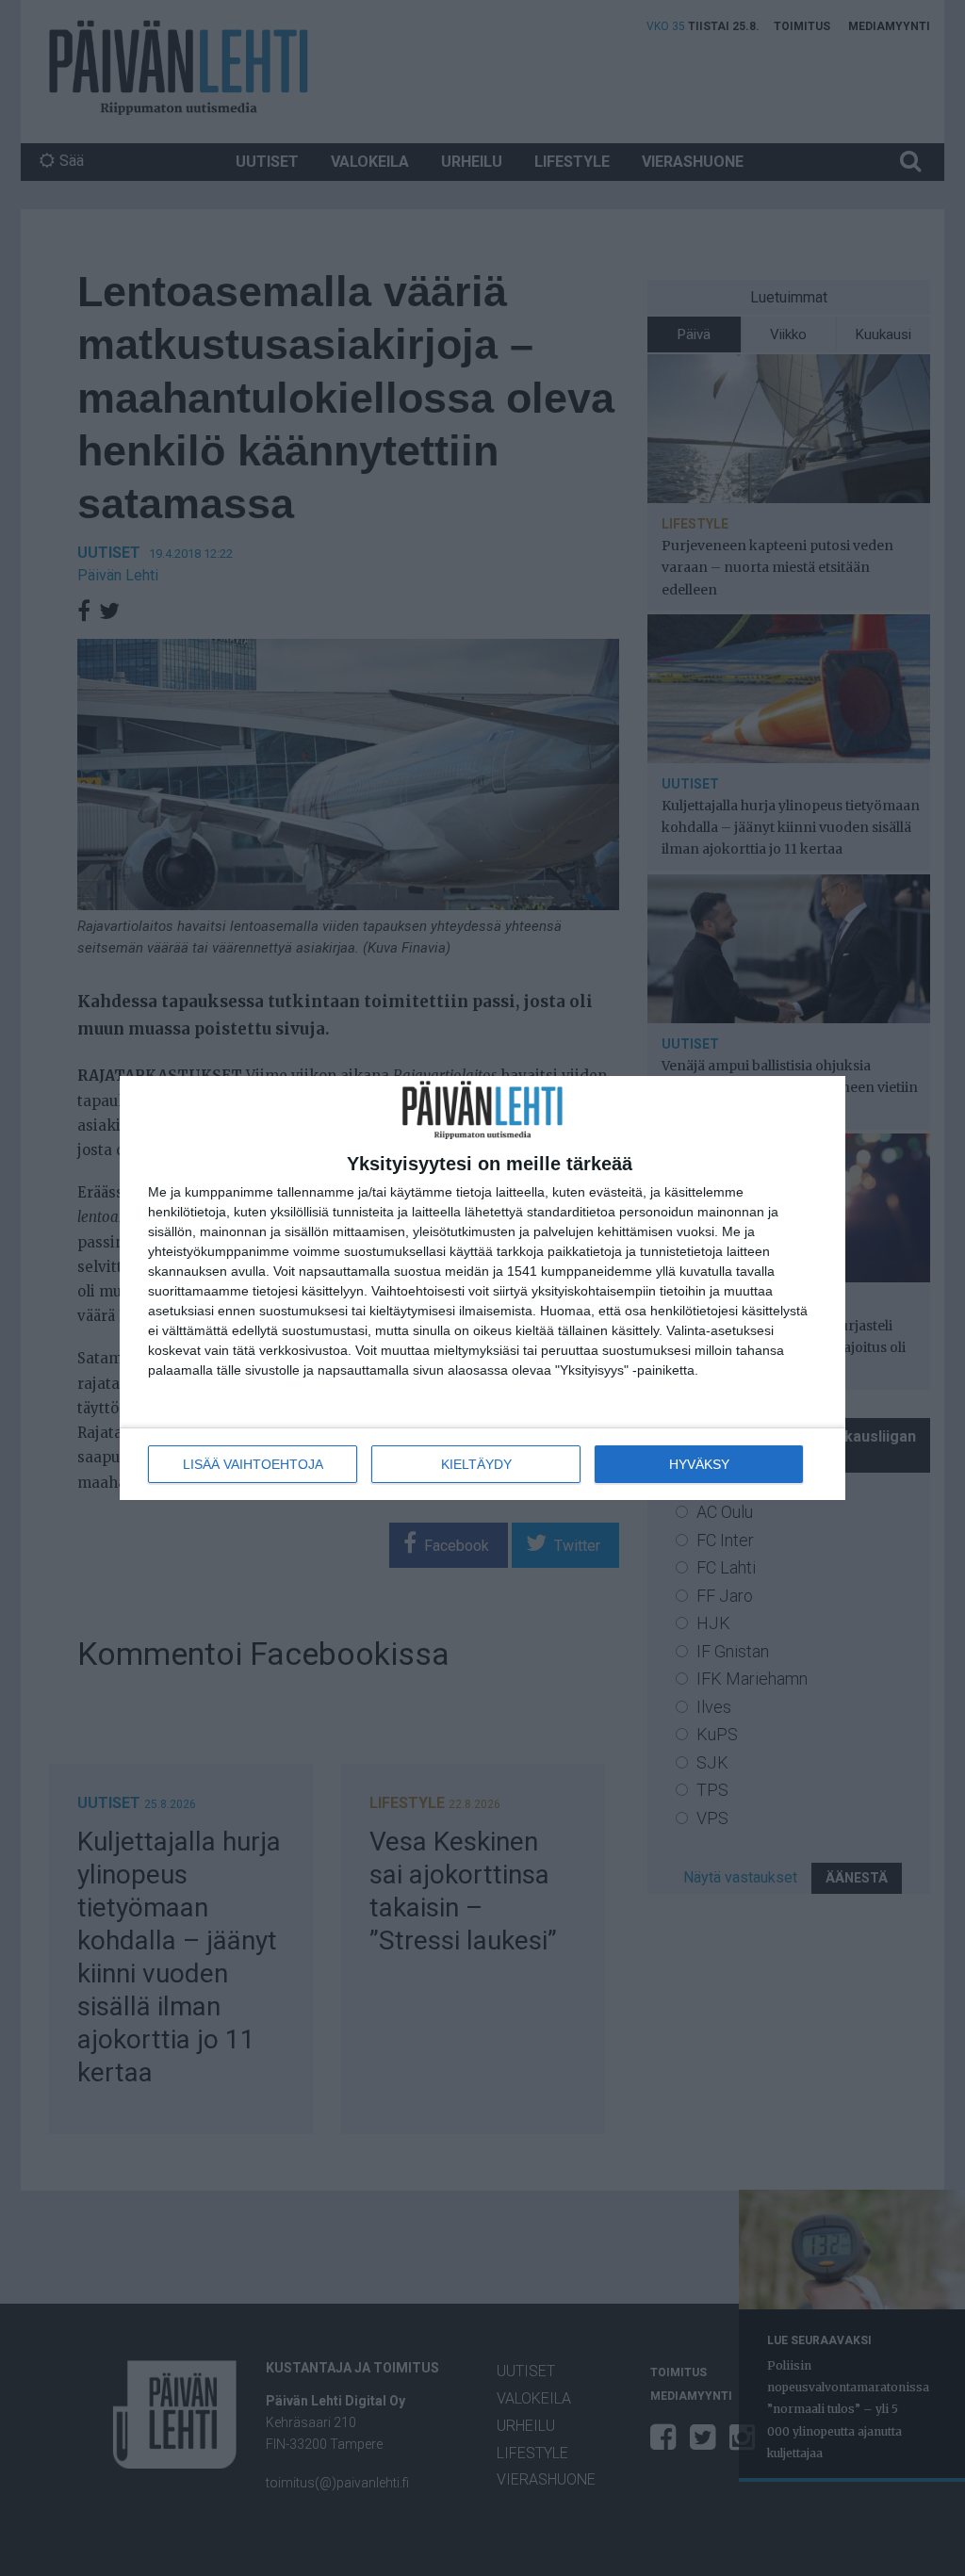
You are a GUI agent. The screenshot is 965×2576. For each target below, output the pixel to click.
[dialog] (482, 1288)
